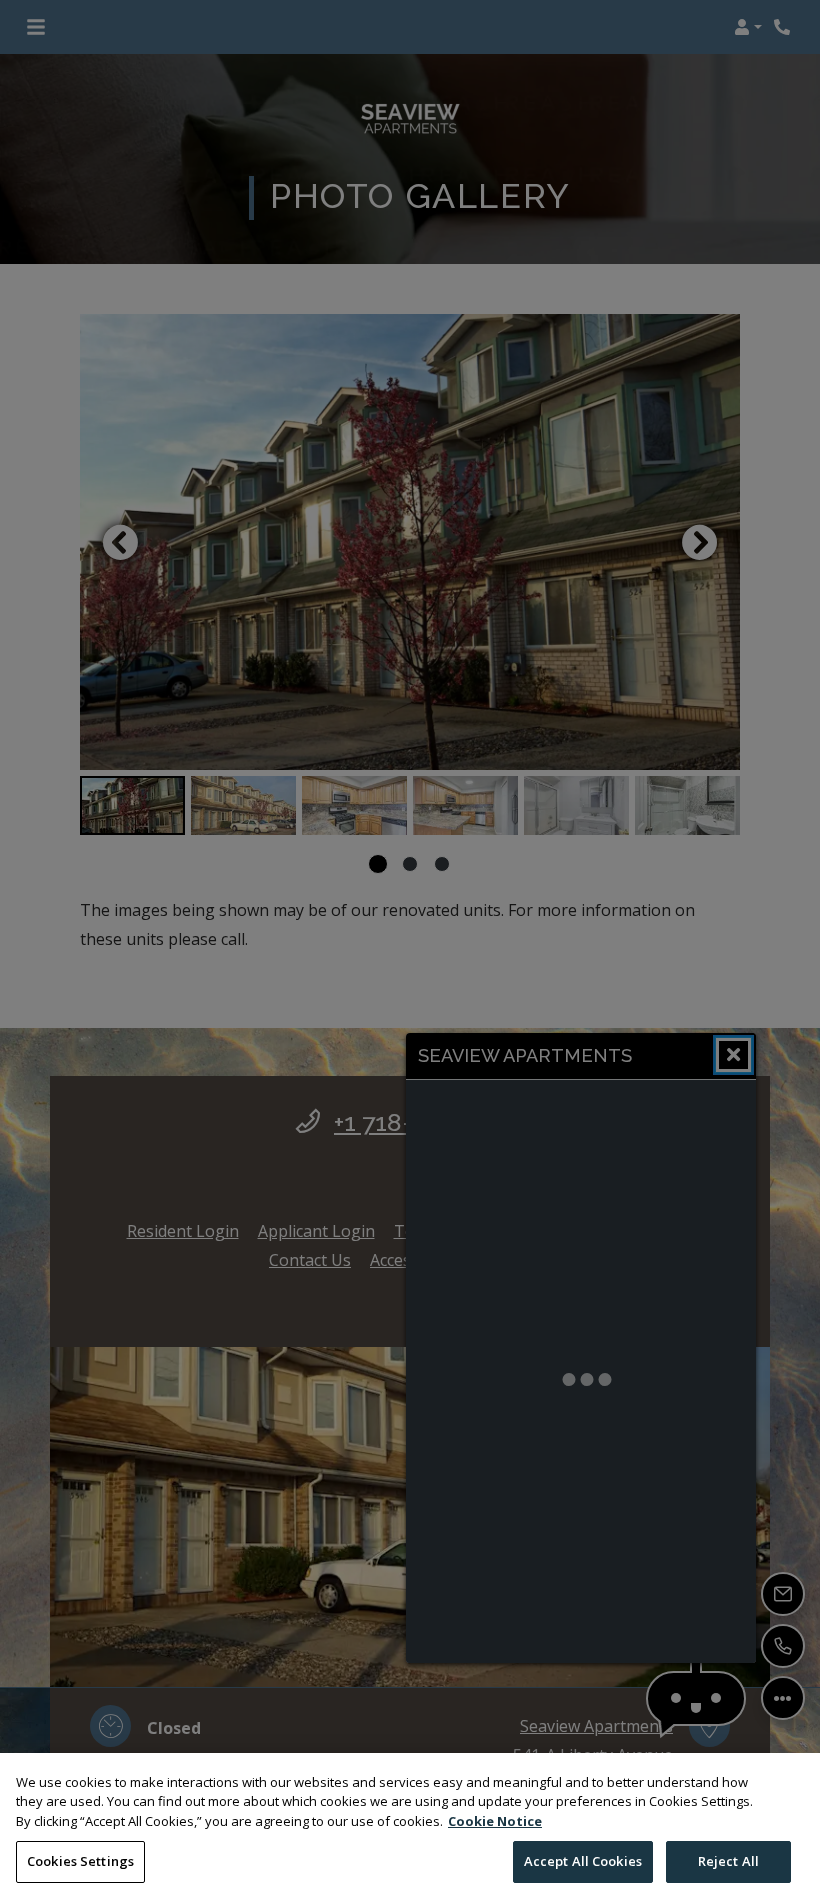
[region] (410, 1828)
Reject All (728, 1861)
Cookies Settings (80, 1861)
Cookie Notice (495, 1821)
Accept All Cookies (583, 1861)
